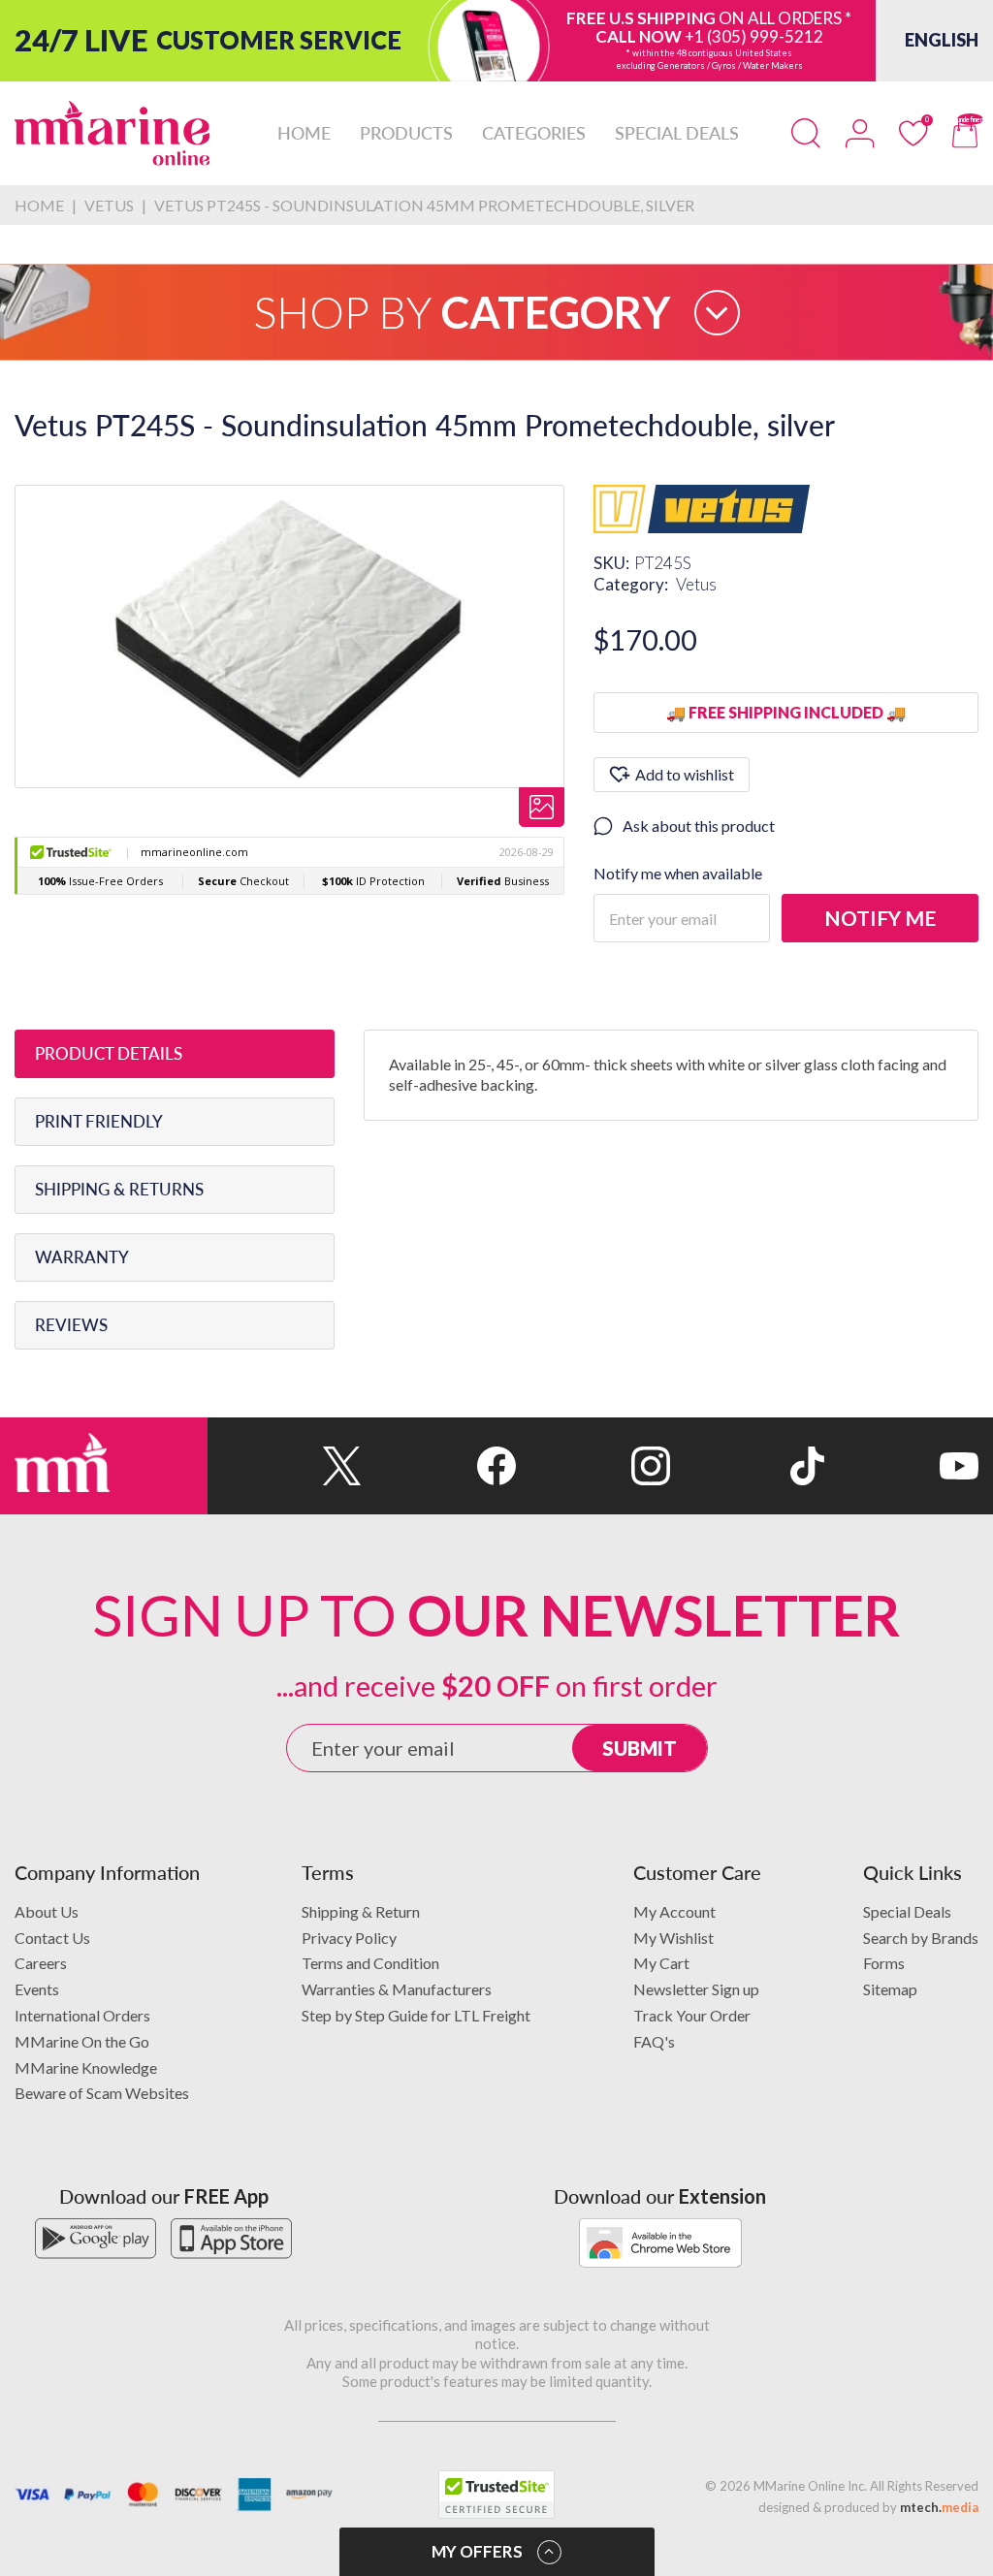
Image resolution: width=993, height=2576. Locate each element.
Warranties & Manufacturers (397, 1989)
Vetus (696, 584)
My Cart (661, 1963)
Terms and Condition (370, 1963)
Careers (41, 1963)
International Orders (82, 2015)
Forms (884, 1963)
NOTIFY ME (880, 918)
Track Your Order (692, 2015)
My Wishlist (673, 1938)
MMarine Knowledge (86, 2067)
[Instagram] (593, 1466)
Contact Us (52, 1938)
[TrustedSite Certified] (496, 2495)
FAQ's (654, 2041)
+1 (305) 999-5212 (754, 36)
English (942, 40)
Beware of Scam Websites (102, 2093)
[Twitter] (285, 1466)
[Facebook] (439, 1466)
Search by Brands (921, 1938)
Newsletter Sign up (696, 1989)
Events (37, 1989)
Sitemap (890, 1989)
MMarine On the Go (82, 2041)
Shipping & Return (361, 1911)
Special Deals (907, 1911)
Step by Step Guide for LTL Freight (416, 2015)
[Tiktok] (747, 1466)
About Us (47, 1911)
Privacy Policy (349, 1938)
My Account (674, 1911)
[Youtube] (901, 1466)
